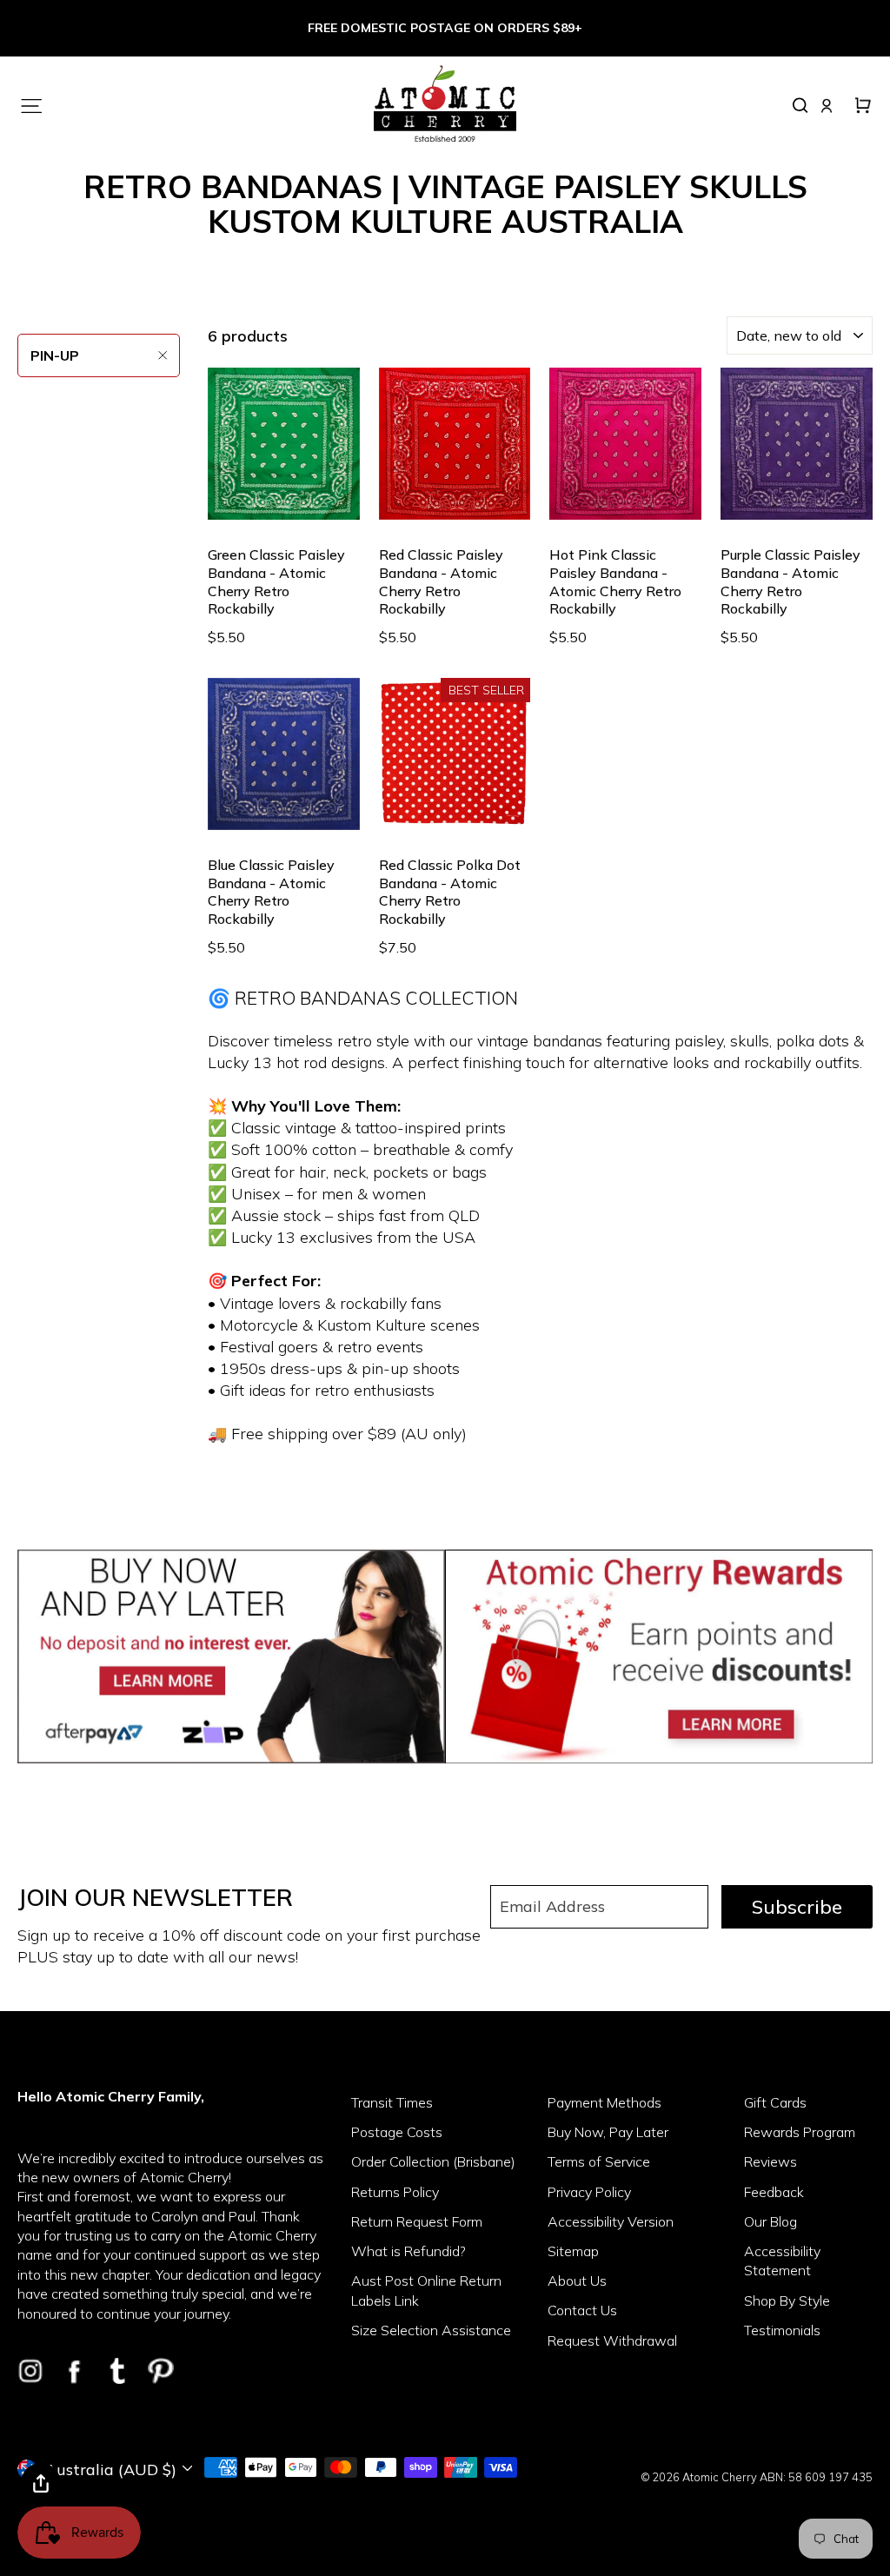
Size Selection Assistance (431, 2330)
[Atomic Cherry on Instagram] (30, 2371)
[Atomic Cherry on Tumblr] (117, 2371)
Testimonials (782, 2330)
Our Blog (770, 2221)
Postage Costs (397, 2132)
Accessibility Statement (782, 2261)
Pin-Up (55, 355)
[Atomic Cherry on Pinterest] (161, 2371)
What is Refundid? (408, 2251)
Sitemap (573, 2251)
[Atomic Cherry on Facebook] (74, 2371)
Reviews (770, 2161)
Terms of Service (599, 2161)
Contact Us (582, 2310)
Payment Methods (604, 2102)
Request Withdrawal (612, 2340)
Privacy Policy (589, 2192)
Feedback (774, 2192)
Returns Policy (395, 2192)
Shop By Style (787, 2300)
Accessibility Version (611, 2221)
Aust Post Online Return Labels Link (426, 2290)
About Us (577, 2281)
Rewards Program (800, 2132)
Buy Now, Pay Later (608, 2132)
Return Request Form (417, 2221)
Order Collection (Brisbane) (433, 2161)
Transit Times (392, 2102)
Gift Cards (775, 2102)
